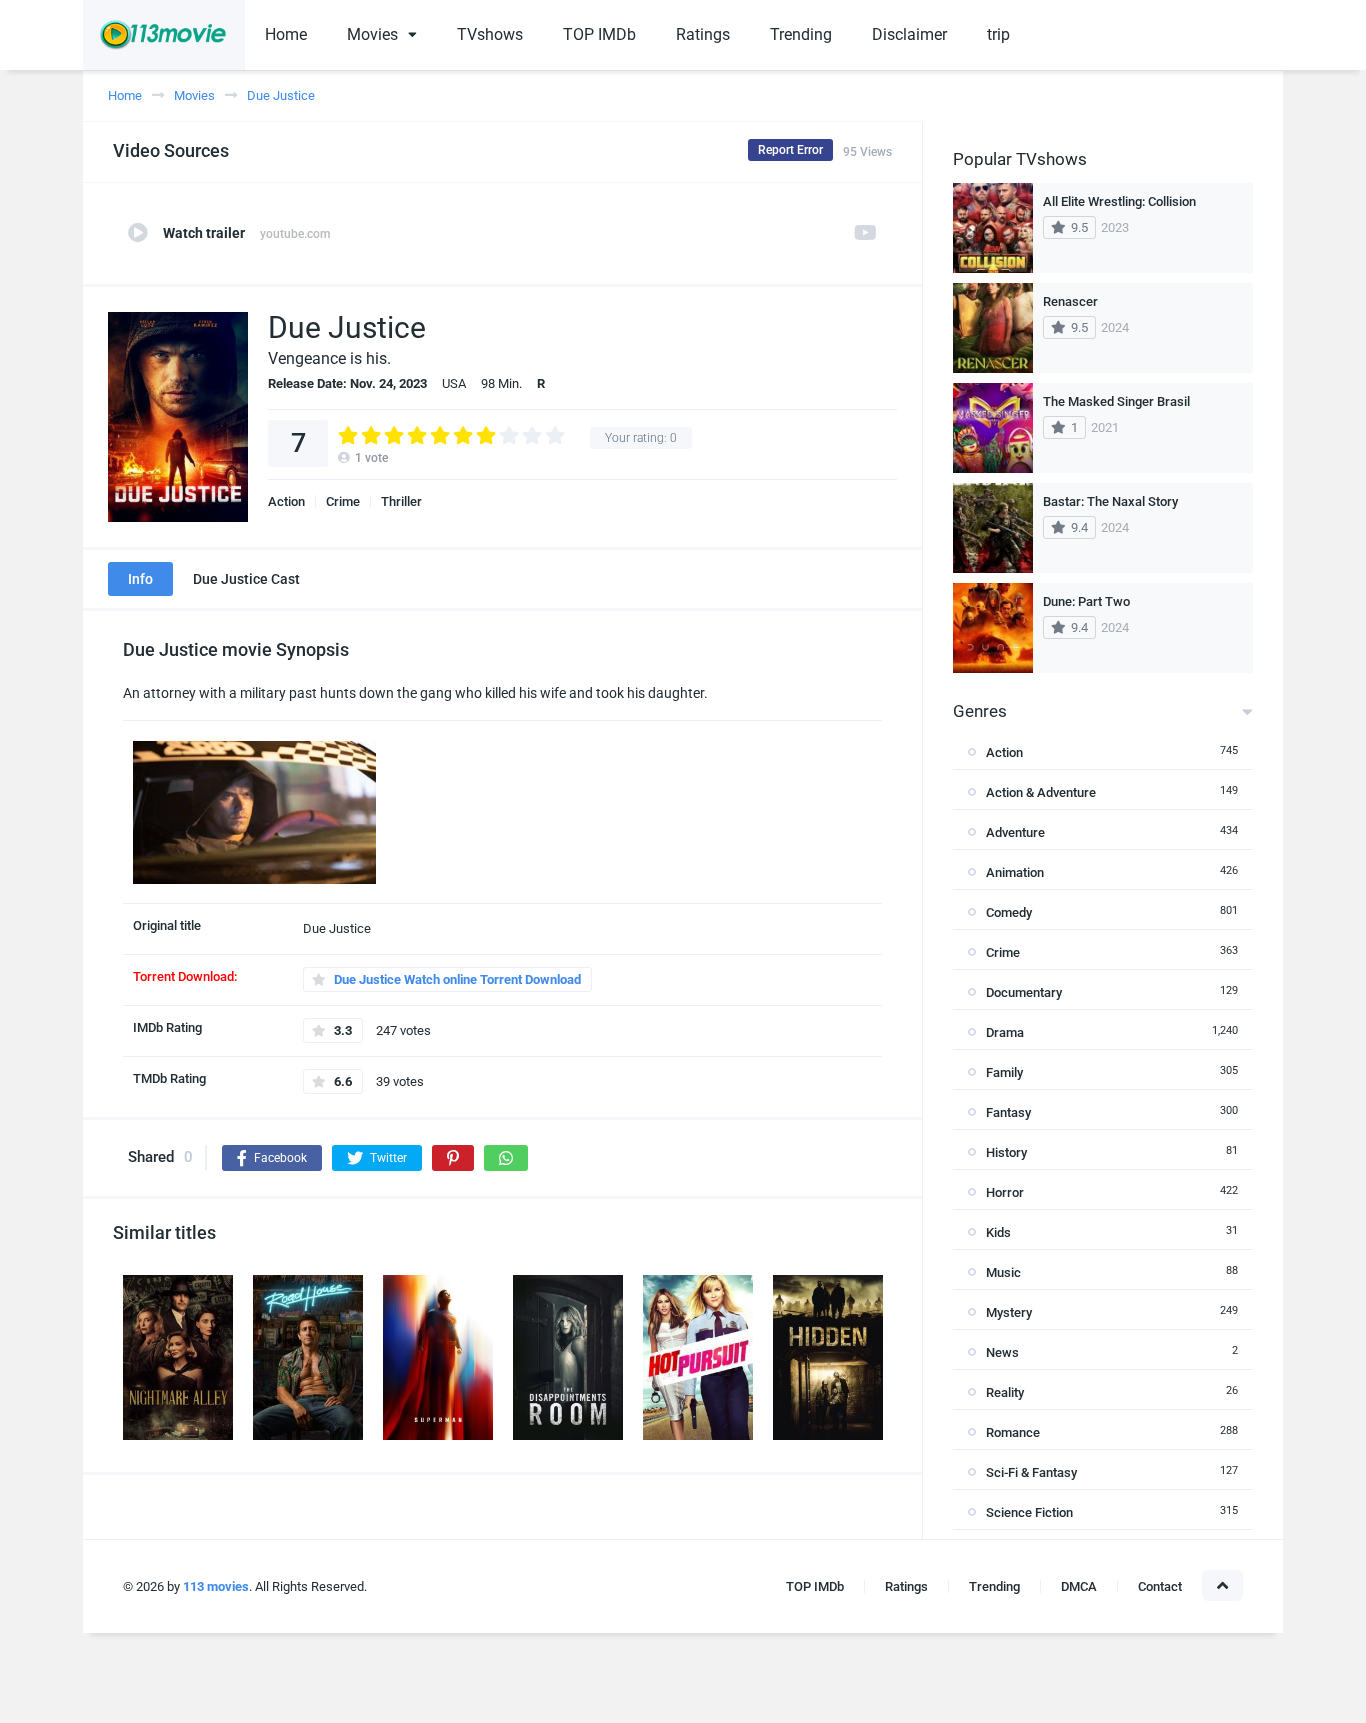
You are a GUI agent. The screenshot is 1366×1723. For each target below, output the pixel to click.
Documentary (1024, 992)
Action (286, 501)
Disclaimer (909, 34)
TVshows (490, 34)
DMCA (1079, 1586)
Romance (1013, 1432)
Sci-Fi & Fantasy (1031, 1472)
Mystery (1009, 1312)
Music (1003, 1272)
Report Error (790, 150)
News (1002, 1352)
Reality (1005, 1392)
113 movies (216, 1586)
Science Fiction (1029, 1512)
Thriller (401, 501)
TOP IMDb (599, 34)
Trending (801, 34)
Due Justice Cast (246, 579)
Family (1004, 1072)
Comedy (1009, 912)
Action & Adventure (1041, 792)
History (1006, 1152)
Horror (1005, 1192)
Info (140, 579)
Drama (1005, 1032)
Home (286, 34)
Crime (343, 501)
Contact (1160, 1586)
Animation (1015, 872)
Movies (372, 34)
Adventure (1015, 832)
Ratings (703, 34)
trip (998, 34)
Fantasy (1008, 1112)
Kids (998, 1232)
